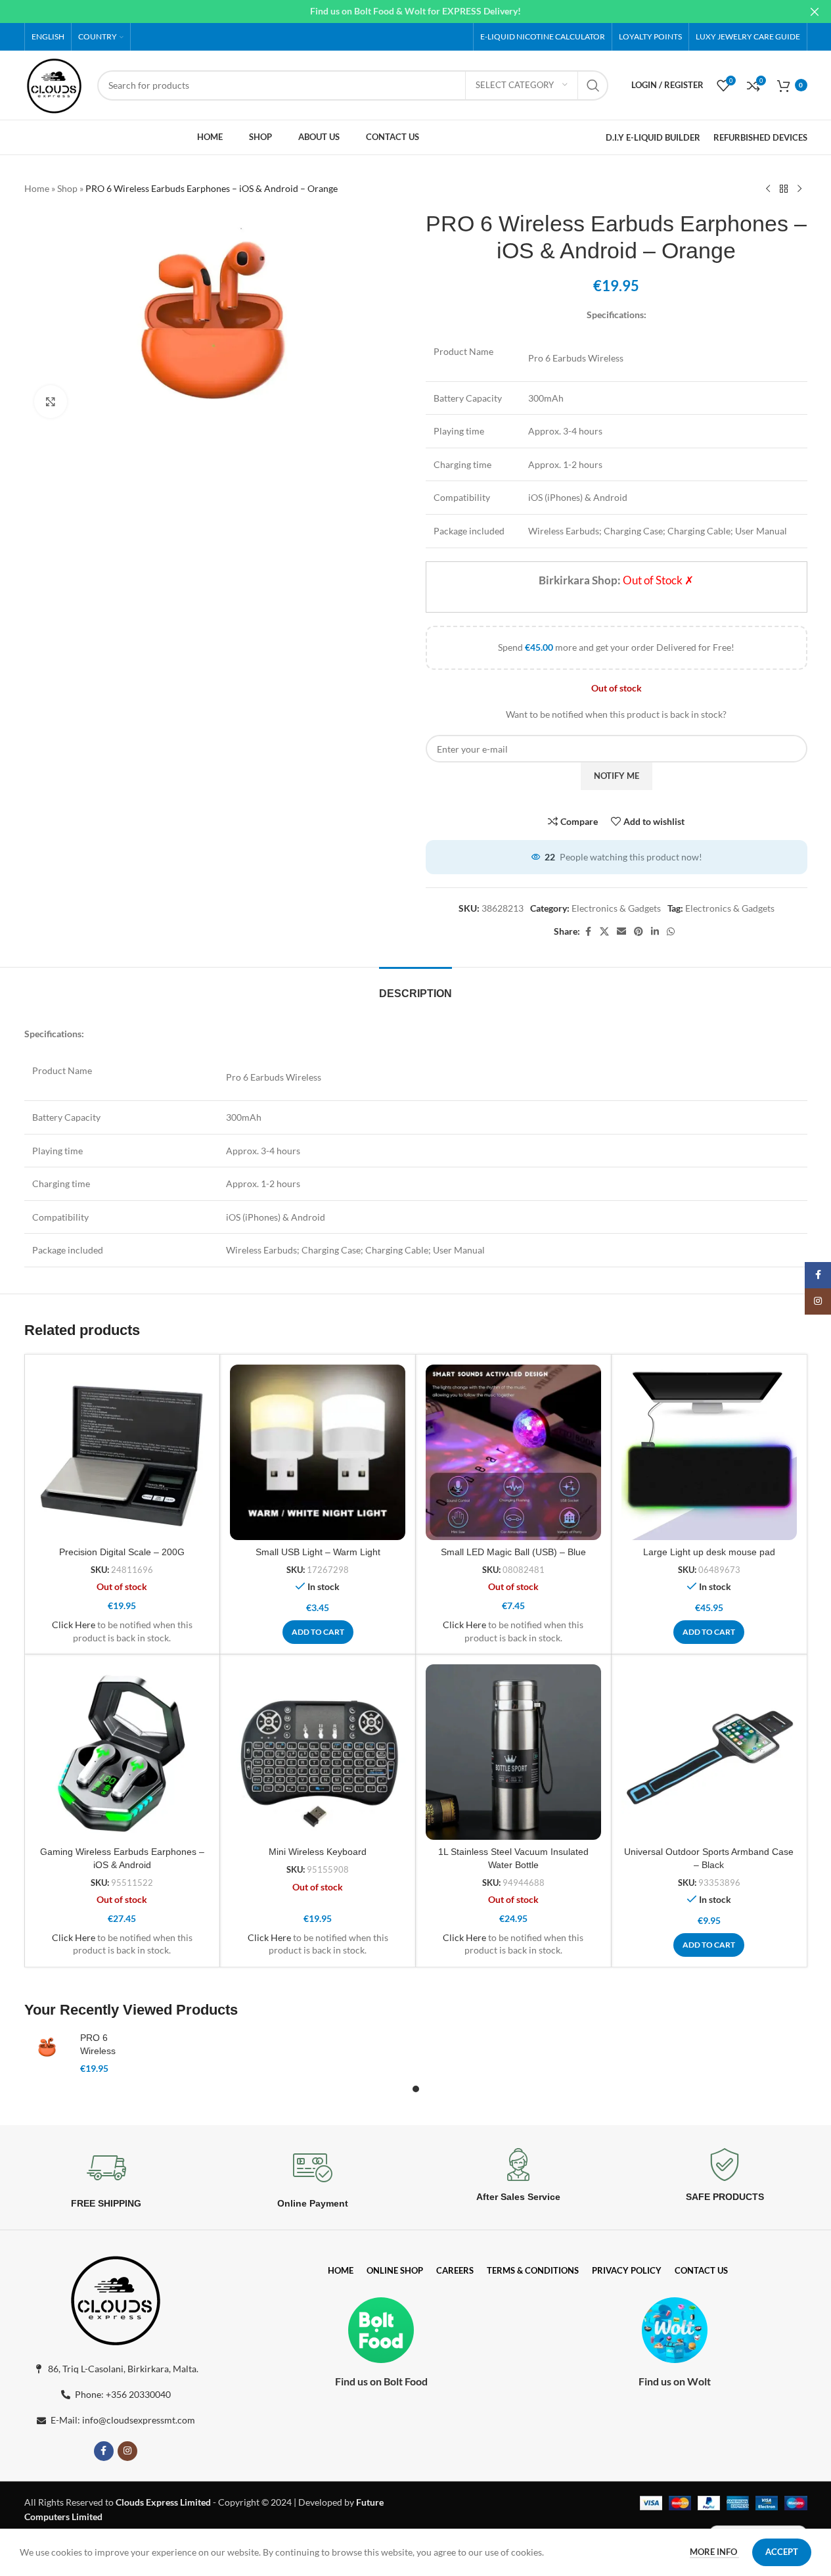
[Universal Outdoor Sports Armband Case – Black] (709, 1752)
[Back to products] (784, 189)
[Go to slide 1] (416, 2089)
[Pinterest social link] (639, 932)
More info (714, 2552)
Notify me (617, 776)
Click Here (74, 1625)
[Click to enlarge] (51, 402)
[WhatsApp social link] (671, 932)
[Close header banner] (815, 12)
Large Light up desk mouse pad (709, 1552)
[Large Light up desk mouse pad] (709, 1452)
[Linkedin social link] (655, 932)
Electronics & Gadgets (616, 908)
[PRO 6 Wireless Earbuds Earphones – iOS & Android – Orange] (47, 2047)
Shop (67, 188)
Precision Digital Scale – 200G (122, 1552)
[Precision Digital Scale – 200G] (123, 1452)
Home (37, 188)
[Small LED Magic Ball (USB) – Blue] (513, 1452)
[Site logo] (55, 84)
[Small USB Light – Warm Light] (318, 1452)
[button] (318, 1632)
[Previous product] (768, 189)
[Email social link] (621, 932)
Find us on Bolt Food (381, 2381)
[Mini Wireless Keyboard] (318, 1752)
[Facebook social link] (588, 932)
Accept (782, 2552)
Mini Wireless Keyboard (318, 1852)
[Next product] (799, 189)
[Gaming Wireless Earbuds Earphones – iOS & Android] (123, 1752)
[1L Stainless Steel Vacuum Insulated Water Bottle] (513, 1752)
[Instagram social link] (127, 2451)
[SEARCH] (593, 85)
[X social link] (604, 932)
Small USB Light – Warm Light (318, 1552)
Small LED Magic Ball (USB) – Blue (513, 1552)
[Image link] (116, 2298)
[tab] (415, 987)
